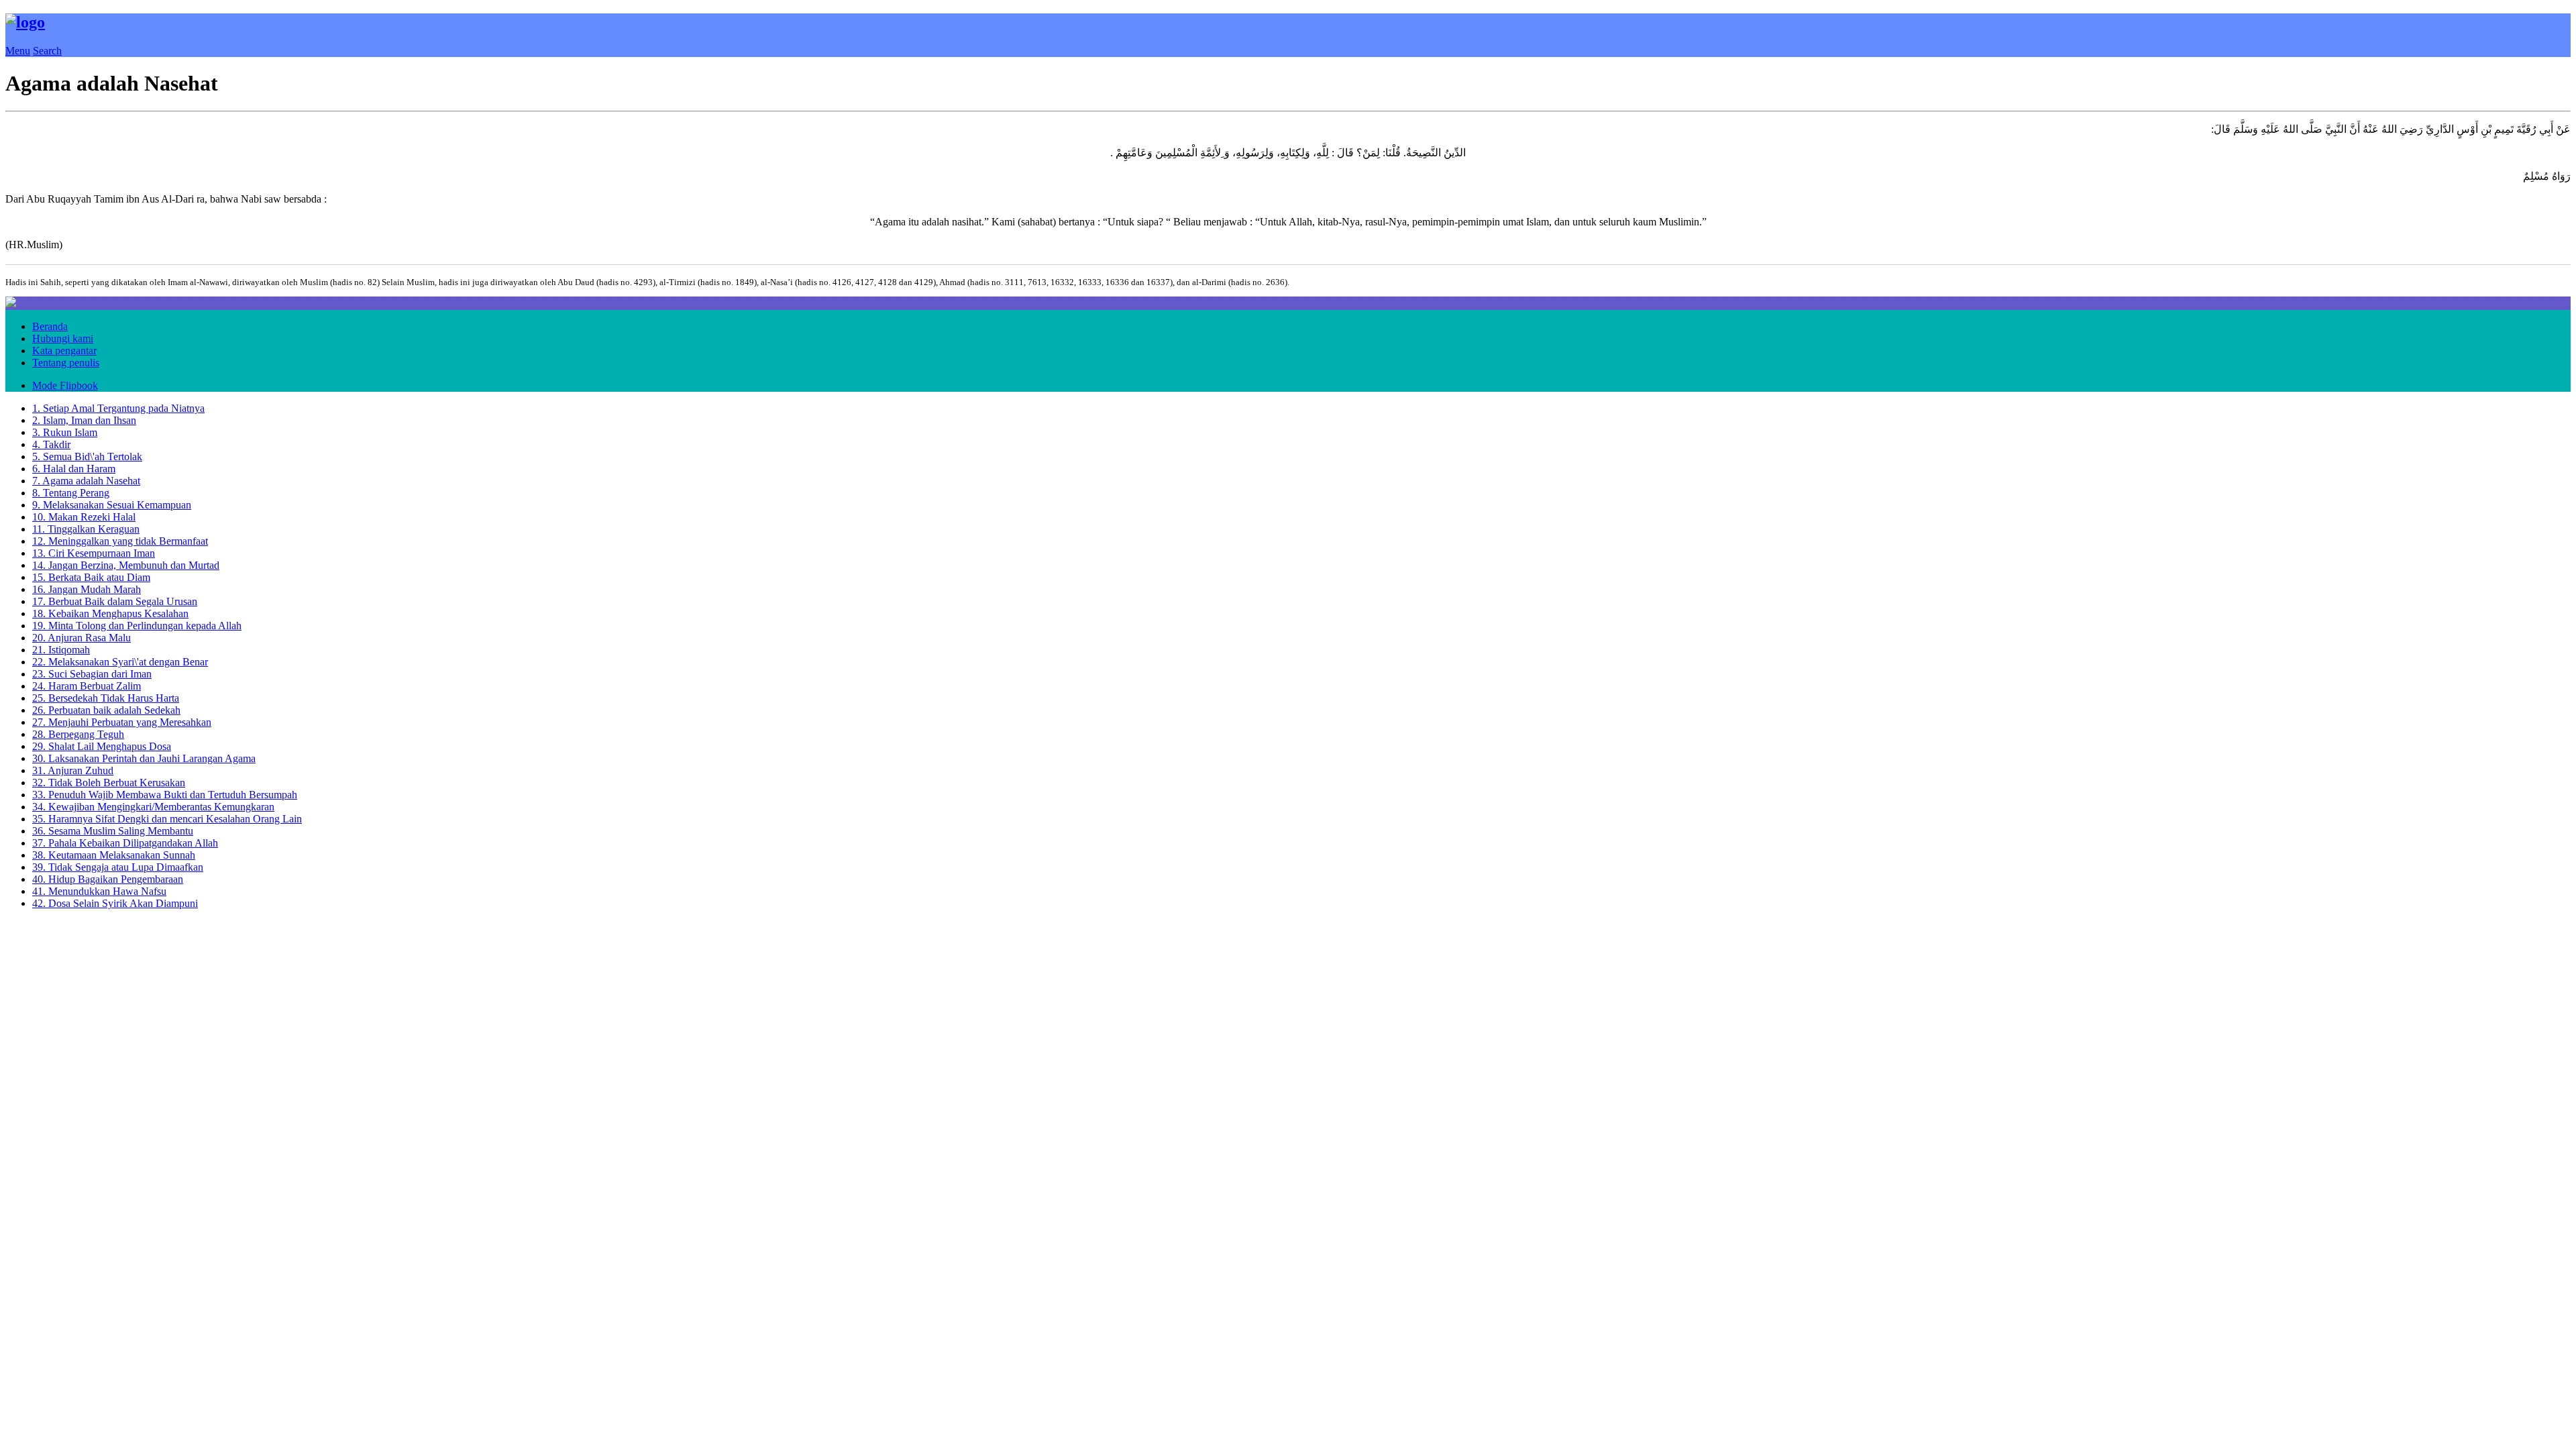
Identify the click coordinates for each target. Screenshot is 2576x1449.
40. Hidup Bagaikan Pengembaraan (108, 879)
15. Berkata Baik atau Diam (91, 577)
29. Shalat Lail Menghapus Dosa (102, 746)
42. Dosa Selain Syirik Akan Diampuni (115, 903)
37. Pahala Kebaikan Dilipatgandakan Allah (125, 843)
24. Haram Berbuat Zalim (87, 686)
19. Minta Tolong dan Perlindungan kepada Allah (137, 626)
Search (47, 51)
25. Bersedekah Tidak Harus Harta (106, 698)
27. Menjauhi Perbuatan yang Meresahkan (122, 722)
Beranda (50, 326)
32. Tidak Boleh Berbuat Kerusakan (109, 783)
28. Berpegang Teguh (78, 734)
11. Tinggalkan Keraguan (86, 529)
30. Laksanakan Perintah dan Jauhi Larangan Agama (144, 758)
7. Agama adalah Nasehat (86, 481)
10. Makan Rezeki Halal (84, 517)
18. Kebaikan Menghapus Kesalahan (110, 613)
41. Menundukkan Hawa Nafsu (99, 891)
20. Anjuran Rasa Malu (82, 638)
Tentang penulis (66, 363)
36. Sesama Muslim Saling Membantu (113, 831)
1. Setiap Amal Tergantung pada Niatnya (118, 408)
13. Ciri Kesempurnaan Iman (94, 553)
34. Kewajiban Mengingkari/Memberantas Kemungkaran (153, 807)
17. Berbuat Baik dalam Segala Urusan (115, 601)
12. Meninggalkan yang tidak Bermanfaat (120, 541)
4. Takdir (51, 444)
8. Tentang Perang (71, 493)
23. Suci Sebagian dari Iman (92, 674)
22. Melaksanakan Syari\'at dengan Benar (120, 662)
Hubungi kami (63, 338)
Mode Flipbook (65, 385)
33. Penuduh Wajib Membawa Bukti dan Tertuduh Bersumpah (165, 795)
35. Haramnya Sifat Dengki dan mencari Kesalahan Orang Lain (167, 819)
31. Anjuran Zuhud (73, 770)
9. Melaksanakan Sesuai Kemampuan (112, 505)
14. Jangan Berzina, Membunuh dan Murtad (126, 565)
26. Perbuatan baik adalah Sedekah (106, 710)
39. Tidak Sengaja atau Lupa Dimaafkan (118, 867)
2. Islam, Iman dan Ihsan (84, 420)
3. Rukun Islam (65, 432)
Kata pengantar (64, 351)
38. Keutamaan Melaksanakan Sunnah (114, 855)
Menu (18, 51)
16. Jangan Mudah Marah (87, 589)
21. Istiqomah (61, 650)
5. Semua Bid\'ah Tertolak (87, 457)
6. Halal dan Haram (74, 469)
